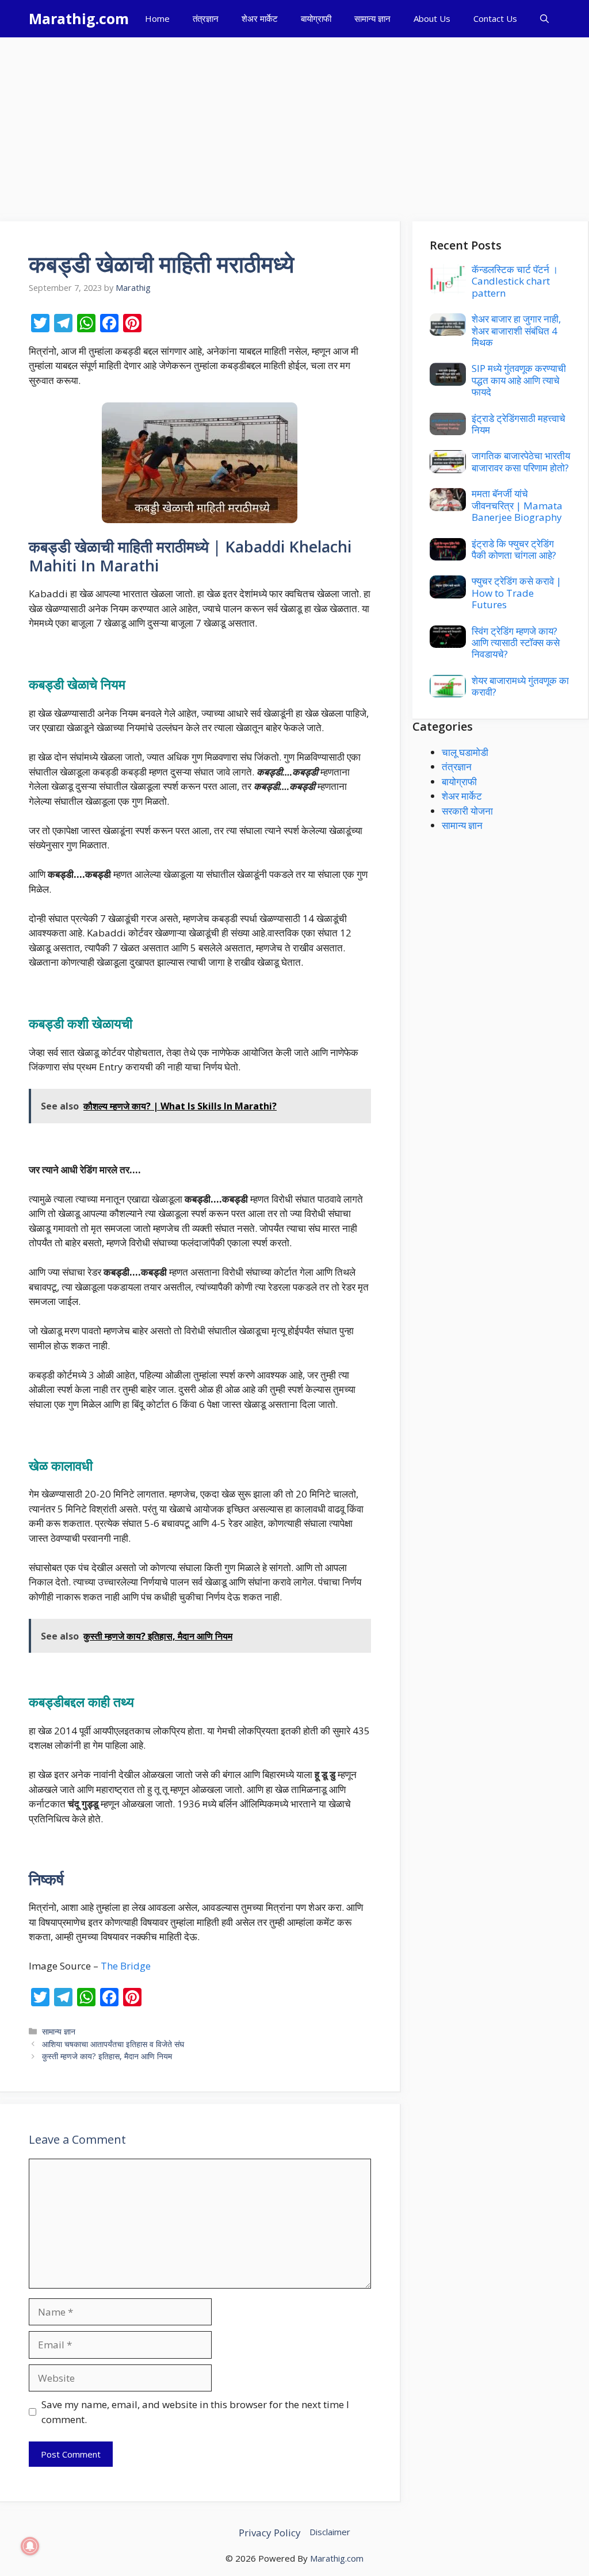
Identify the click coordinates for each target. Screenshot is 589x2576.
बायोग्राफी (316, 18)
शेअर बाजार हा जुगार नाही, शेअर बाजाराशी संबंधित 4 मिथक (516, 331)
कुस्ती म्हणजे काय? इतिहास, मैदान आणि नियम (107, 2056)
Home (157, 18)
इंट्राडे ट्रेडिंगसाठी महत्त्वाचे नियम (519, 424)
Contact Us (495, 18)
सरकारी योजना (467, 811)
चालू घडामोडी (465, 752)
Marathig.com (79, 18)
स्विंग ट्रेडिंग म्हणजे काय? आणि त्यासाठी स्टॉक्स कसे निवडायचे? (516, 643)
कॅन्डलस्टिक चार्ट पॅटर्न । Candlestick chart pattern (515, 281)
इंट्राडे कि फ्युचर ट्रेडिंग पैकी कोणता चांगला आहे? (514, 549)
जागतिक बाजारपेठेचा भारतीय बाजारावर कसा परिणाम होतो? (521, 461)
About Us (432, 18)
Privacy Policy (270, 2533)
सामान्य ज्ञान (372, 18)
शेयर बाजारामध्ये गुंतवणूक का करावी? (520, 686)
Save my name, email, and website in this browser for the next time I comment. (195, 2412)
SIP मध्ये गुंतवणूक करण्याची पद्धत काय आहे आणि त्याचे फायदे (519, 380)
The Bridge (126, 1966)
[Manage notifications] (30, 2546)
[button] (544, 19)
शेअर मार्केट (260, 18)
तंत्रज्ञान (206, 18)
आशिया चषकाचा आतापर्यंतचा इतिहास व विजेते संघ (113, 2044)
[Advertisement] (294, 124)
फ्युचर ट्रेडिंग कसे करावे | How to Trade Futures (517, 593)
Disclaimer (330, 2532)
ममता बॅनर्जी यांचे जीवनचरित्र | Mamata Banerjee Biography (517, 505)
